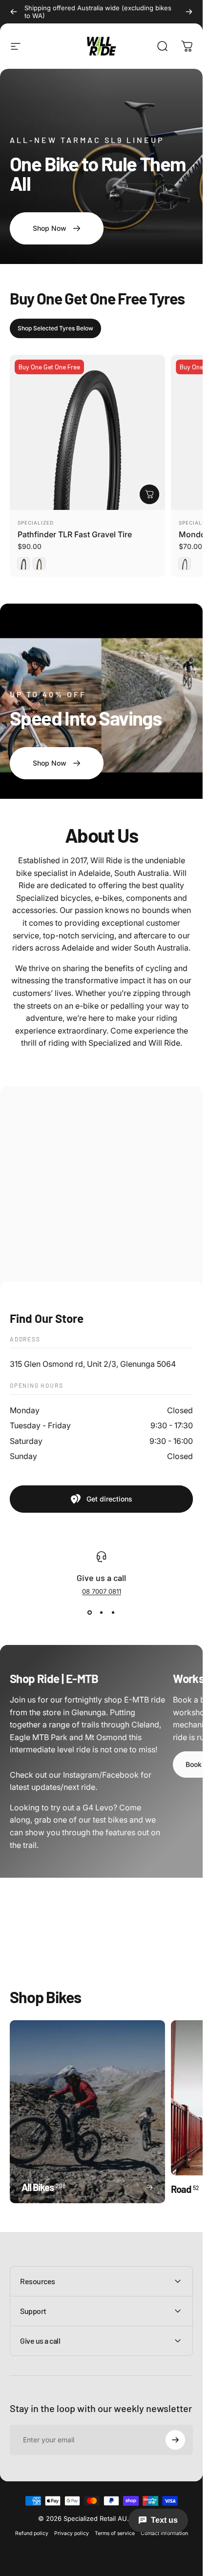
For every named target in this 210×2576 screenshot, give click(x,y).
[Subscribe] (175, 2440)
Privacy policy (72, 2533)
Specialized (36, 523)
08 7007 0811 (102, 1591)
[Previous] (14, 12)
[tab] (55, 328)
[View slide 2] (102, 1613)
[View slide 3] (113, 1613)
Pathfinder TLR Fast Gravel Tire (75, 534)
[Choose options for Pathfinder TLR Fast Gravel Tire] (149, 494)
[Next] (189, 12)
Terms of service (115, 2533)
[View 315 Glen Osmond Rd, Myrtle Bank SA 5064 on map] (101, 1188)
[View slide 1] (90, 1613)
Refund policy (32, 2533)
